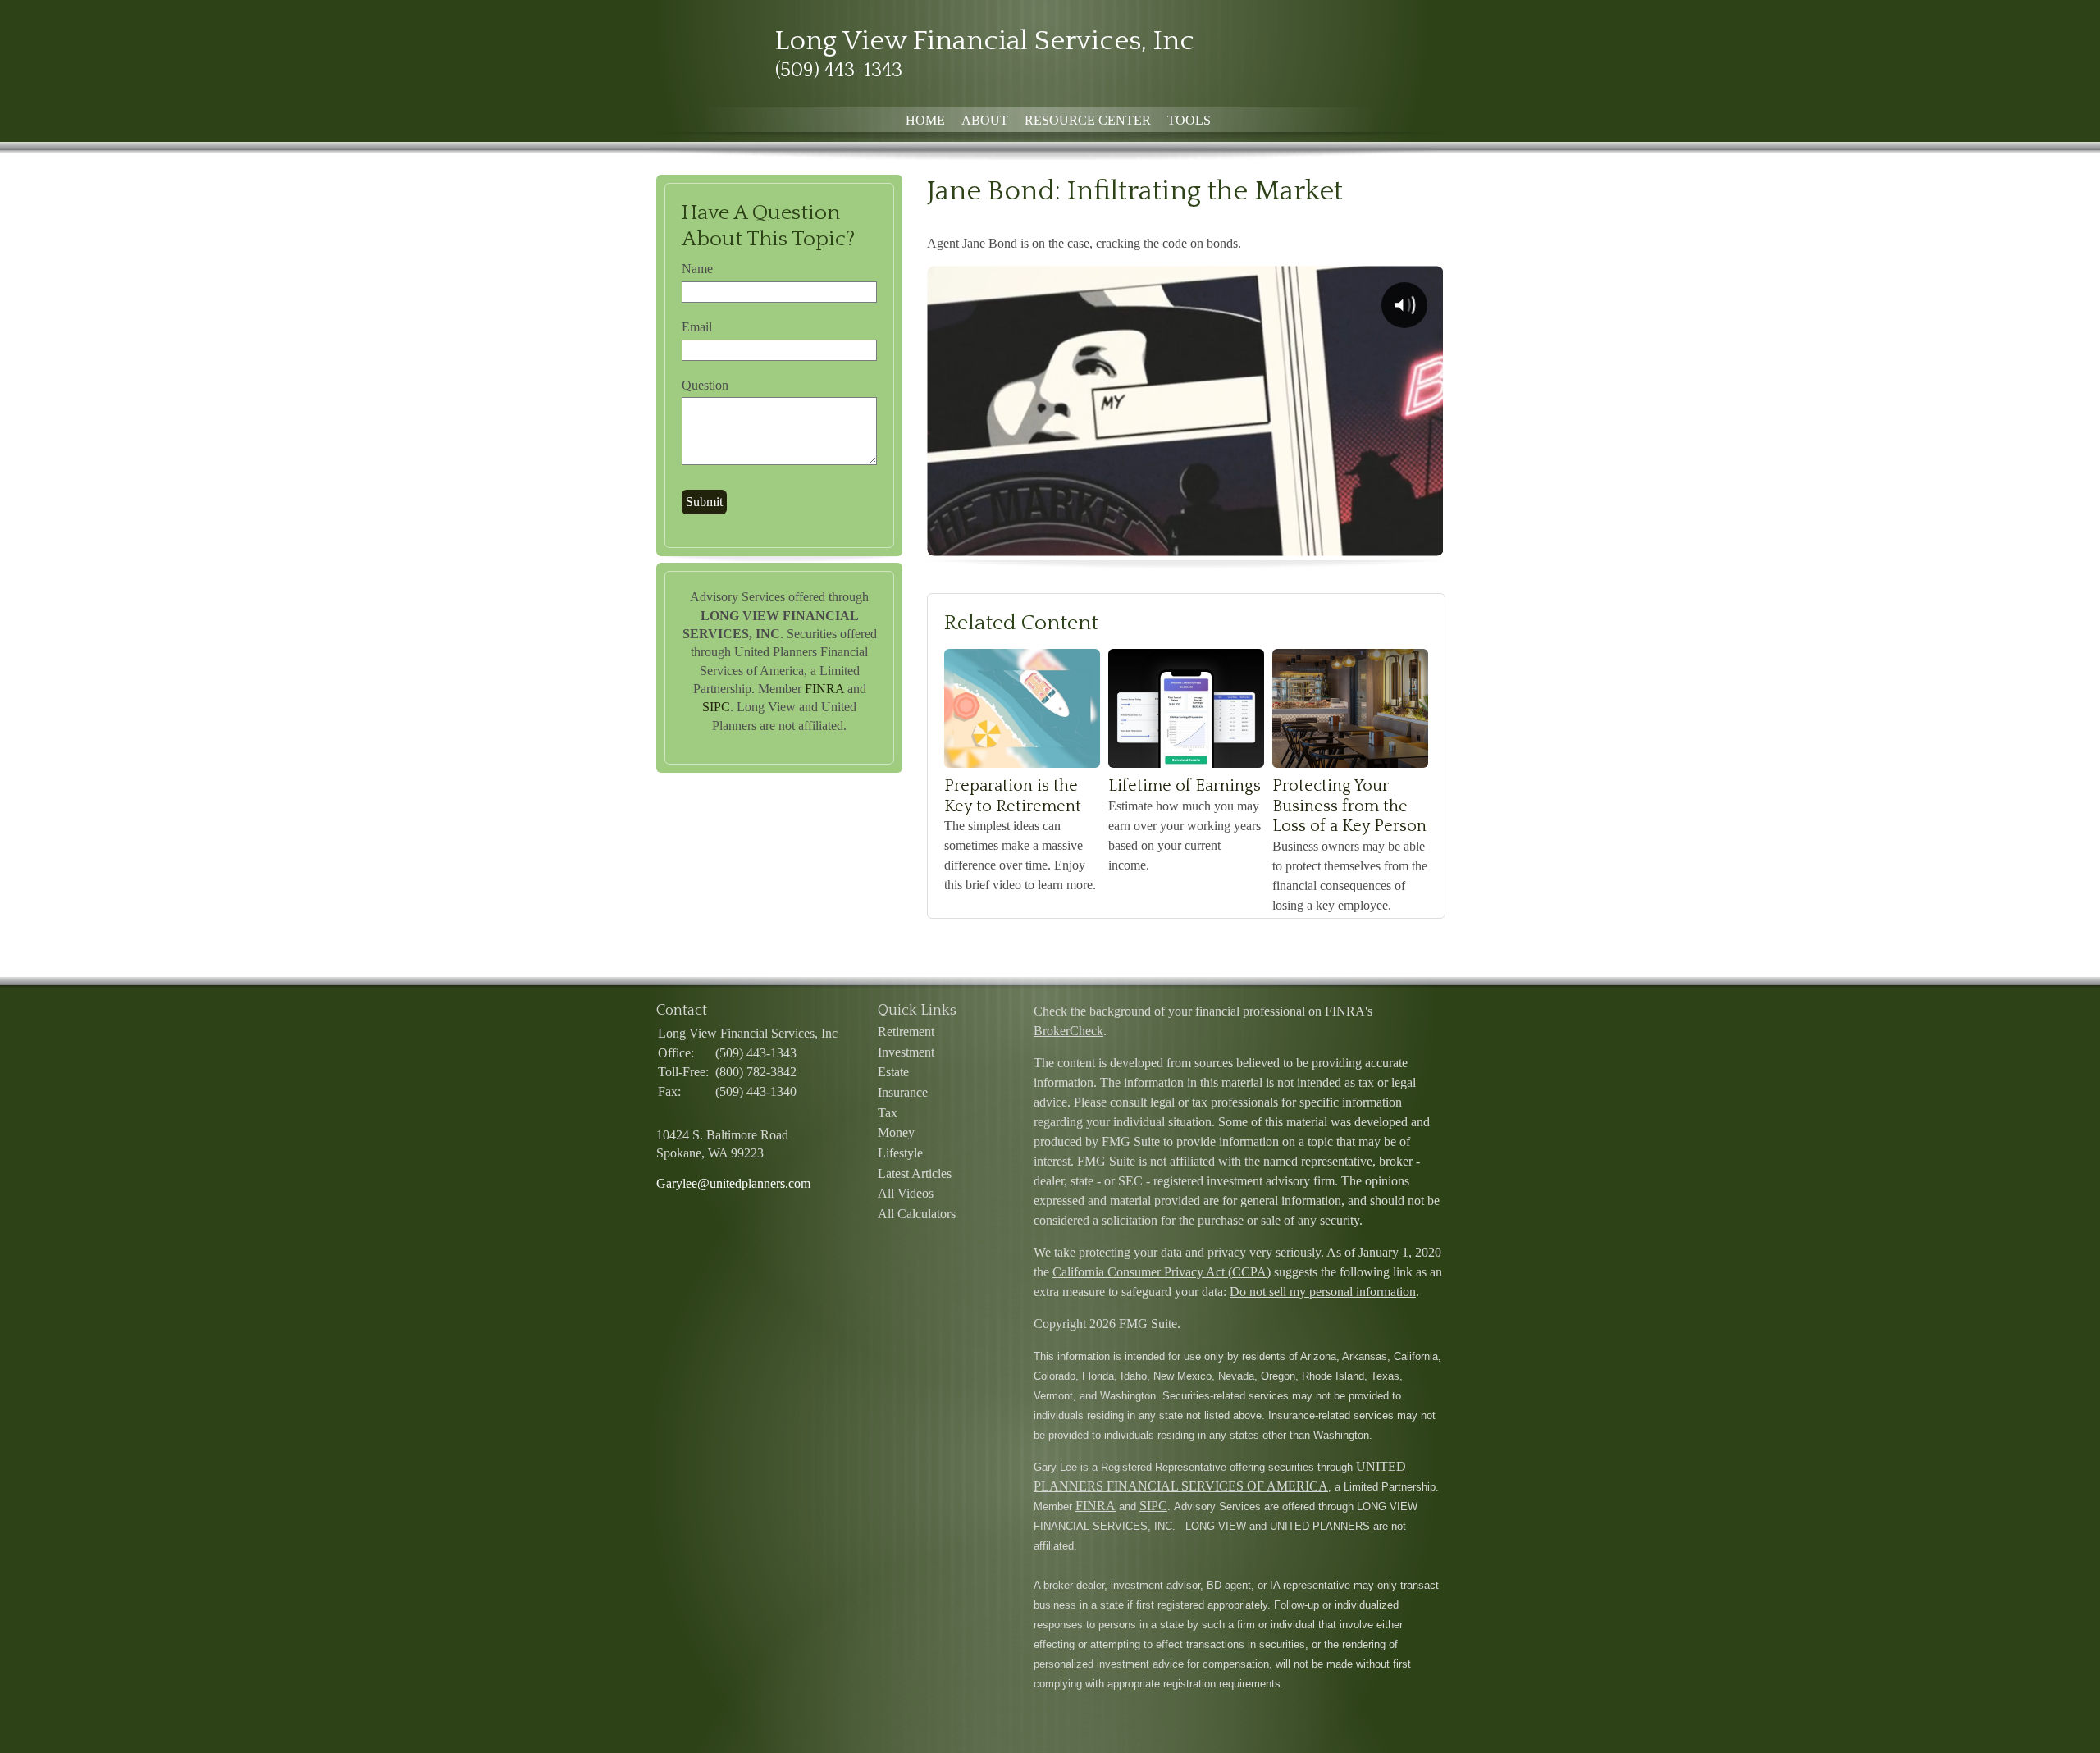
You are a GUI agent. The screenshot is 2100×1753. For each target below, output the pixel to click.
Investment (906, 1052)
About (985, 120)
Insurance (903, 1092)
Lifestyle (900, 1153)
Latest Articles (915, 1173)
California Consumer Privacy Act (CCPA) (1162, 1272)
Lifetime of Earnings (1185, 786)
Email (697, 327)
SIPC (716, 707)
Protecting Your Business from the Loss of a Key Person (1349, 806)
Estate (893, 1072)
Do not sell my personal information (1323, 1292)
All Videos (906, 1193)
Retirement (906, 1032)
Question (705, 385)
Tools (1189, 120)
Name (697, 269)
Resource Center (1088, 120)
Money (896, 1132)
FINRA (824, 689)
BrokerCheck (1068, 1031)
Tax (888, 1113)
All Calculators (917, 1214)
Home (925, 120)
